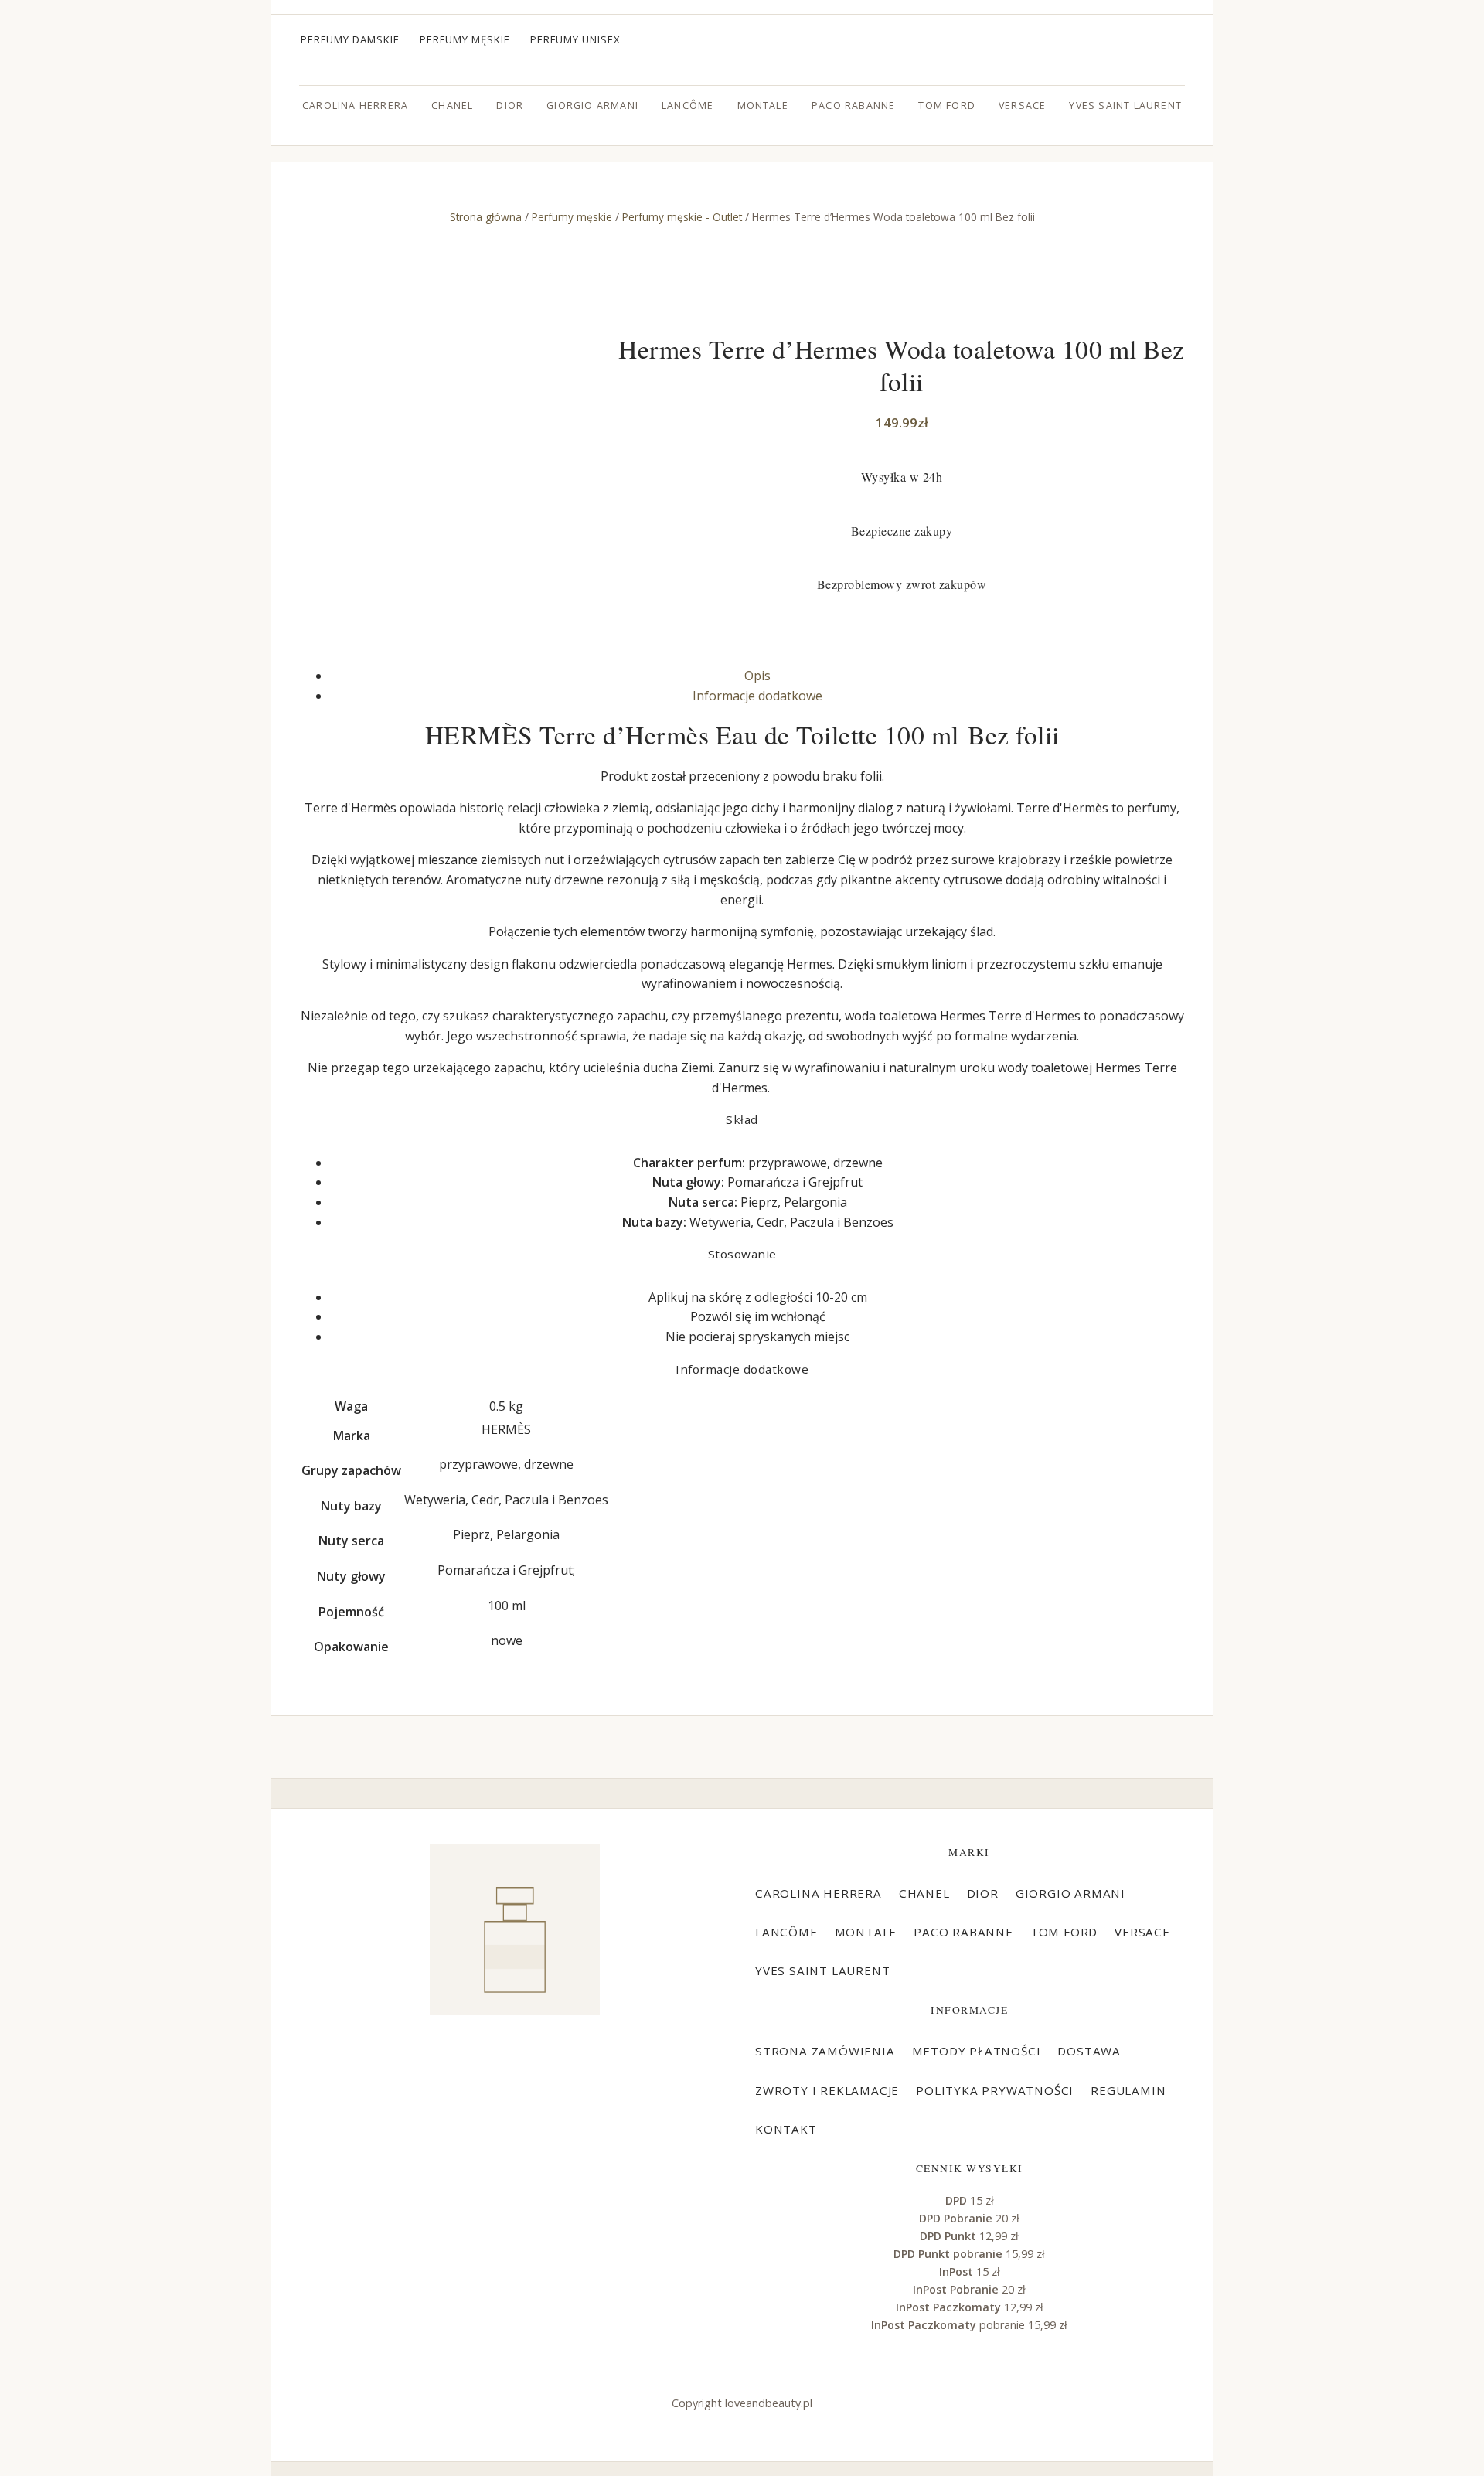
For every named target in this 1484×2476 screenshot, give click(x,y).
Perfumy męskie (465, 39)
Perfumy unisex (575, 39)
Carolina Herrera (355, 106)
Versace (1022, 106)
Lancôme (688, 106)
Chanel (452, 106)
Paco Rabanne (853, 106)
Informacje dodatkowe (757, 696)
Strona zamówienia (825, 2051)
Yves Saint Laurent (1125, 106)
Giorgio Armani (592, 106)
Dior (510, 106)
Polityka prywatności (995, 2090)
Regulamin (1128, 2090)
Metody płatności (977, 2051)
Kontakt (786, 2129)
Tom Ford (947, 106)
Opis (757, 676)
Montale (763, 106)
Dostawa (1089, 2051)
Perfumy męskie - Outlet (682, 217)
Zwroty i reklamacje (827, 2090)
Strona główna (486, 217)
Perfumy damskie (350, 39)
